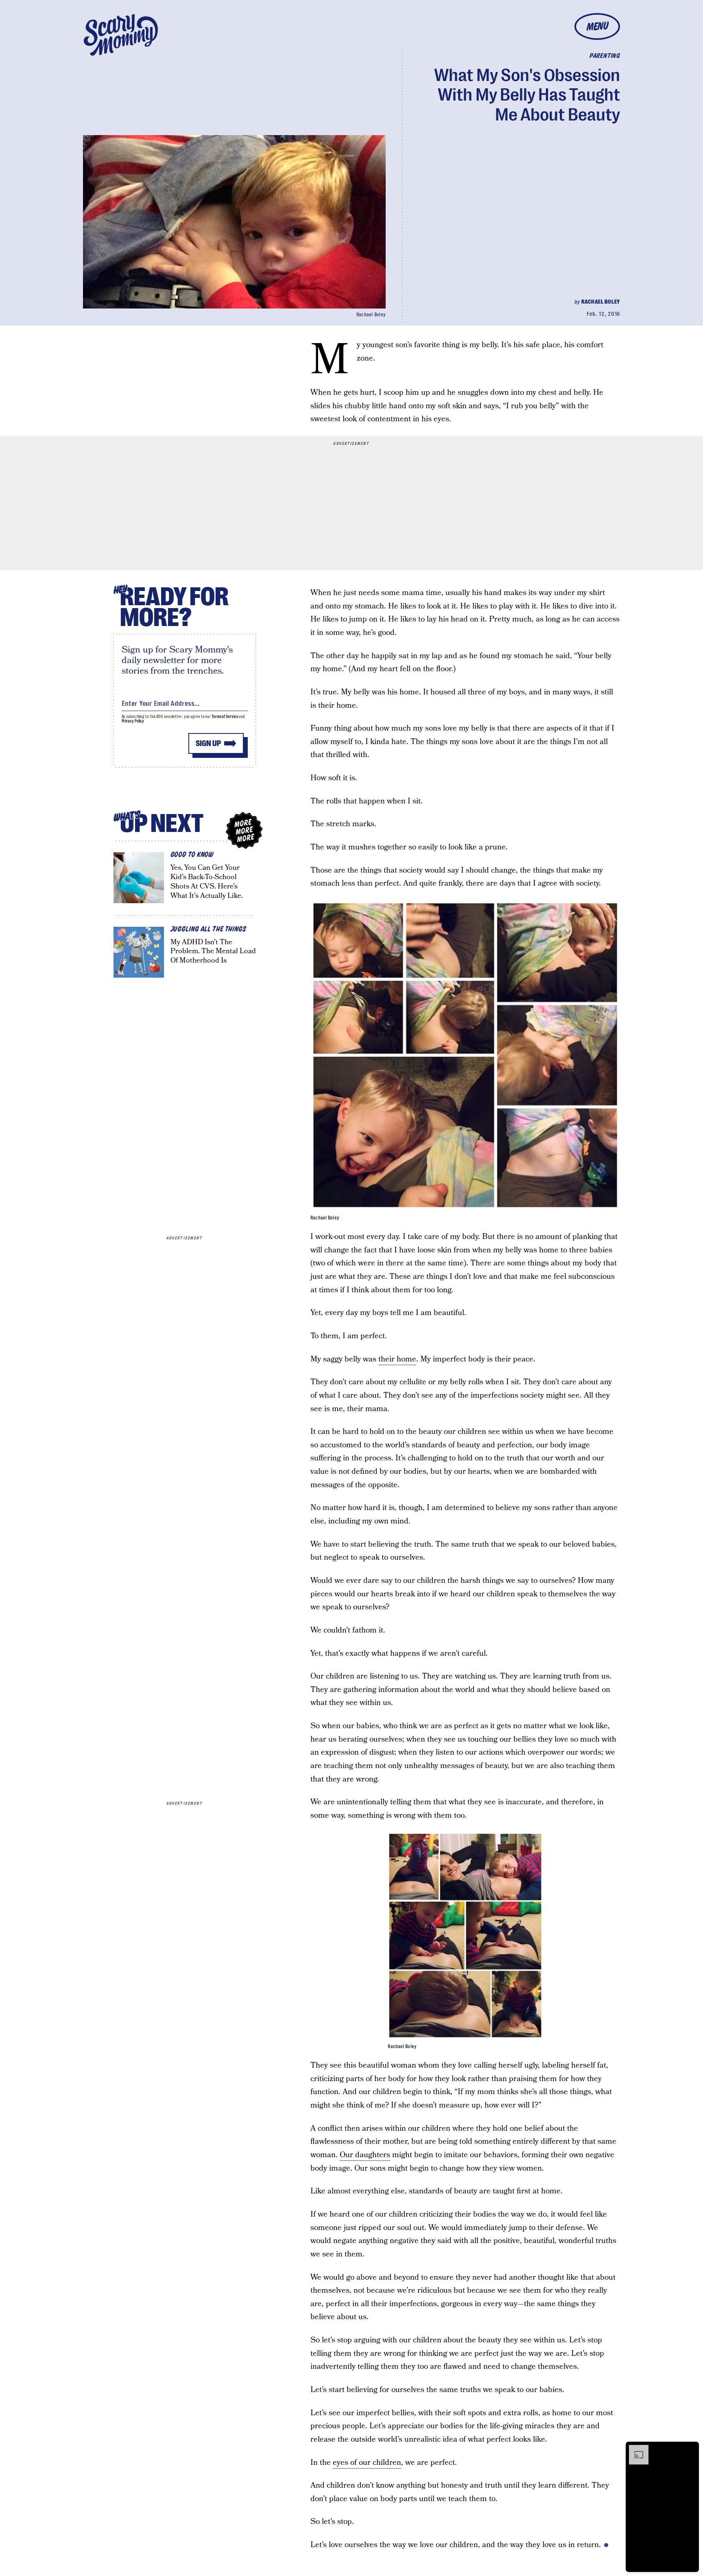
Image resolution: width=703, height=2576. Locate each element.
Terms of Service (225, 717)
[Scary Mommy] (121, 35)
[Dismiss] (690, 2449)
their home (397, 1359)
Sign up (208, 743)
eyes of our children (367, 2463)
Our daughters (365, 2155)
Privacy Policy (133, 721)
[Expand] (635, 2449)
